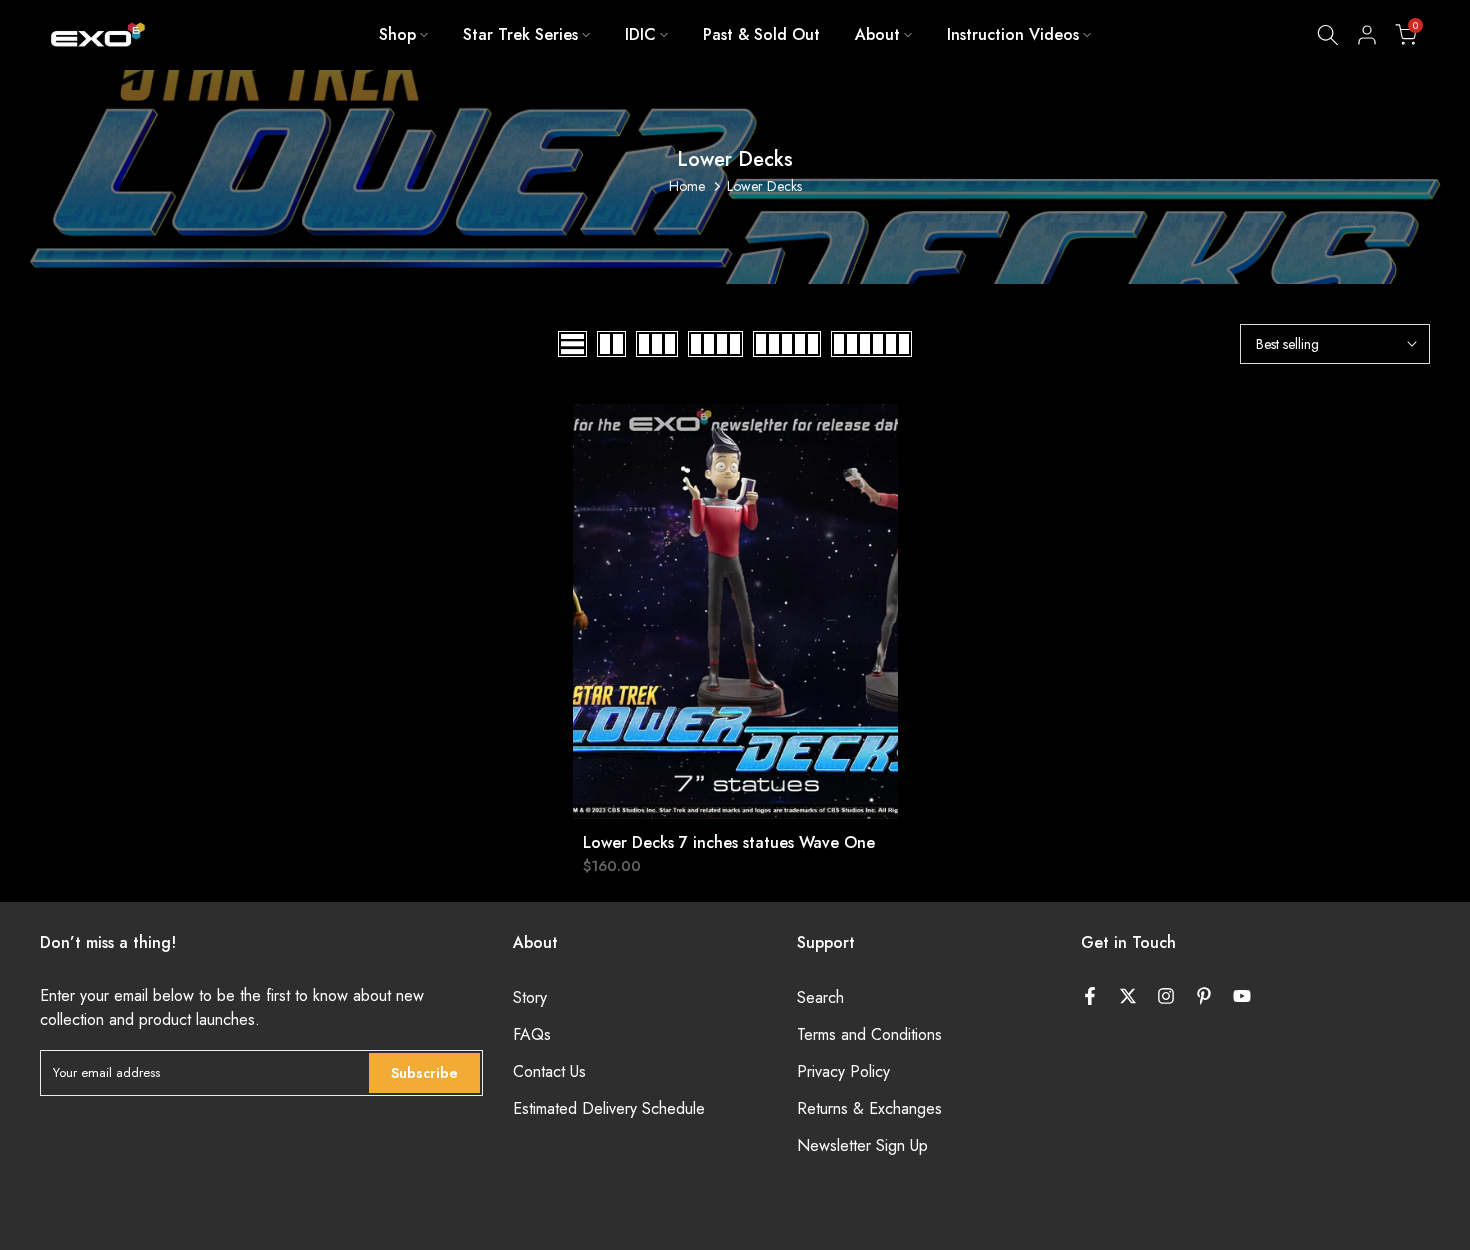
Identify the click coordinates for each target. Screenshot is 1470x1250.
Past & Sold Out (761, 34)
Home (687, 186)
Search (820, 998)
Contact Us (549, 1072)
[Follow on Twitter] (1128, 996)
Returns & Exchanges (869, 1109)
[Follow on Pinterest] (1204, 996)
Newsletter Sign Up (862, 1146)
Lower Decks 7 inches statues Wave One (729, 842)
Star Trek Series (520, 34)
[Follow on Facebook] (1090, 996)
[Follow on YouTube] (1242, 996)
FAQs (532, 1035)
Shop (397, 34)
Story (530, 998)
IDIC (640, 34)
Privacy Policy (843, 1072)
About (877, 34)
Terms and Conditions (869, 1035)
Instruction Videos (1013, 34)
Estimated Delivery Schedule (609, 1109)
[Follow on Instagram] (1166, 996)
